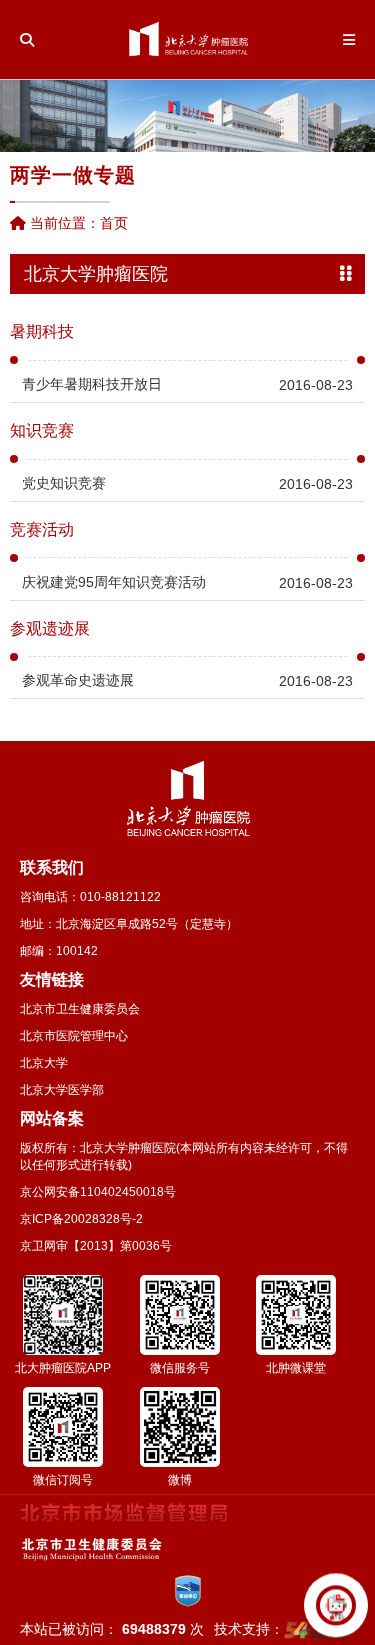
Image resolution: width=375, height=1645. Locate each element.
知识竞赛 (42, 431)
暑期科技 (42, 332)
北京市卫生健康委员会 (80, 1009)
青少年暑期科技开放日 (92, 384)
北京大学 (44, 1063)
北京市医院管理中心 (74, 1036)
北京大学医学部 (62, 1090)
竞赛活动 (42, 530)
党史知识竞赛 (64, 483)
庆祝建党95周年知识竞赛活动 (114, 582)
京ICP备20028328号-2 (81, 1219)
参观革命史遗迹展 (78, 680)
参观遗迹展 (50, 629)
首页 (114, 223)
